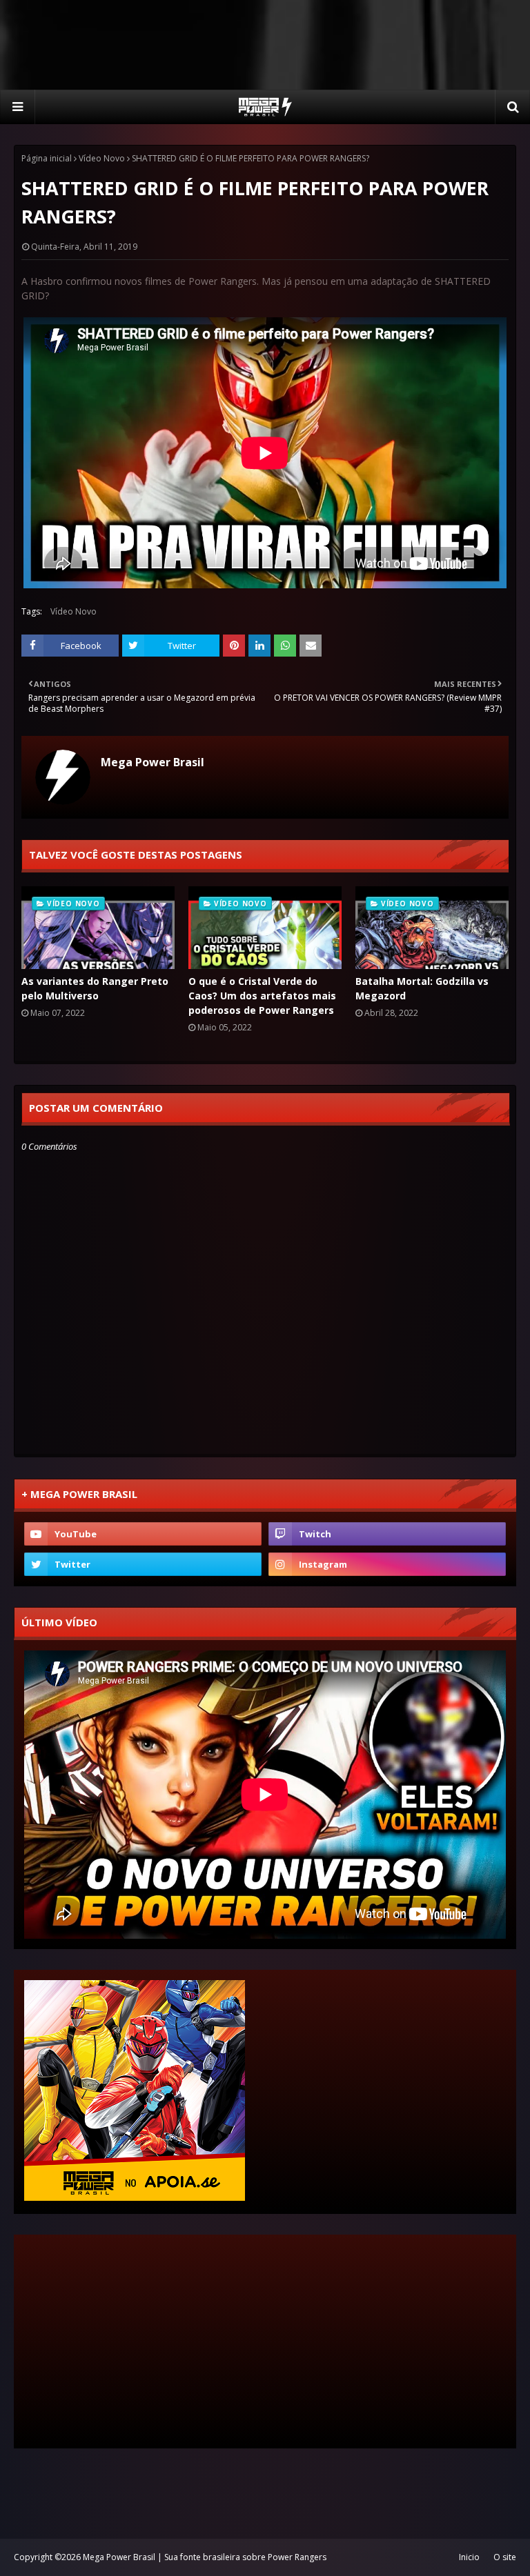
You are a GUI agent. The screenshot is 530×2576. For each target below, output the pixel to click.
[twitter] (143, 1564)
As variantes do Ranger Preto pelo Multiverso (95, 988)
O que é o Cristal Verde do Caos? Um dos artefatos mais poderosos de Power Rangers (262, 996)
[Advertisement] (265, 45)
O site (505, 2557)
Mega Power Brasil (153, 762)
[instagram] (387, 1564)
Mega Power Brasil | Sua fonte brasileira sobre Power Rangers (205, 2557)
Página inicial (47, 158)
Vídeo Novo (102, 158)
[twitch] (387, 1534)
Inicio (469, 2557)
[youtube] (143, 1534)
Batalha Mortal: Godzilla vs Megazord (422, 988)
